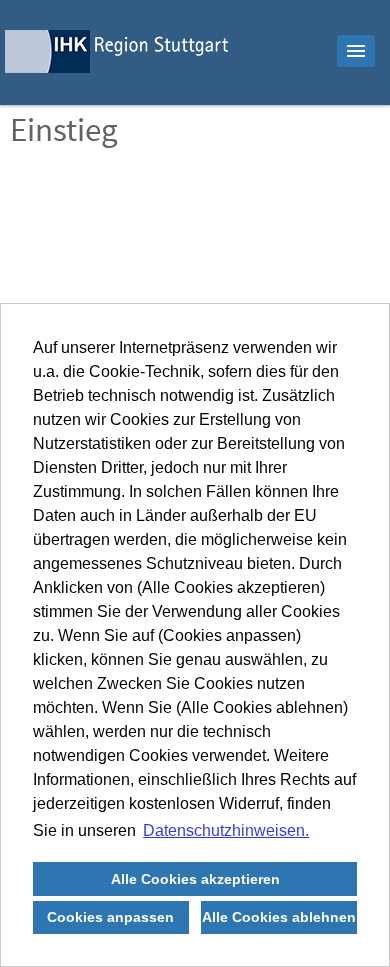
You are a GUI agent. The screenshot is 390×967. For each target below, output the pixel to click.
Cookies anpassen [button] (110, 917)
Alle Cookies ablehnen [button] (279, 917)
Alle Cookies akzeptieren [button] (195, 879)
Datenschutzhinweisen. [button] (226, 830)
